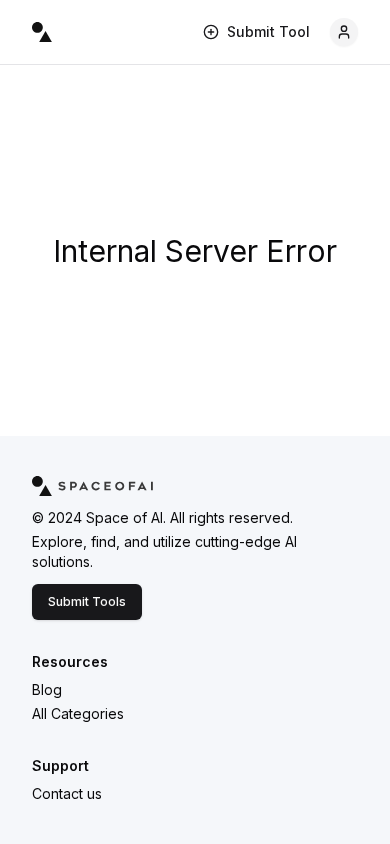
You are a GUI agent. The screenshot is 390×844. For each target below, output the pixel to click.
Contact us (67, 793)
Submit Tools (87, 601)
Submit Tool (268, 31)
